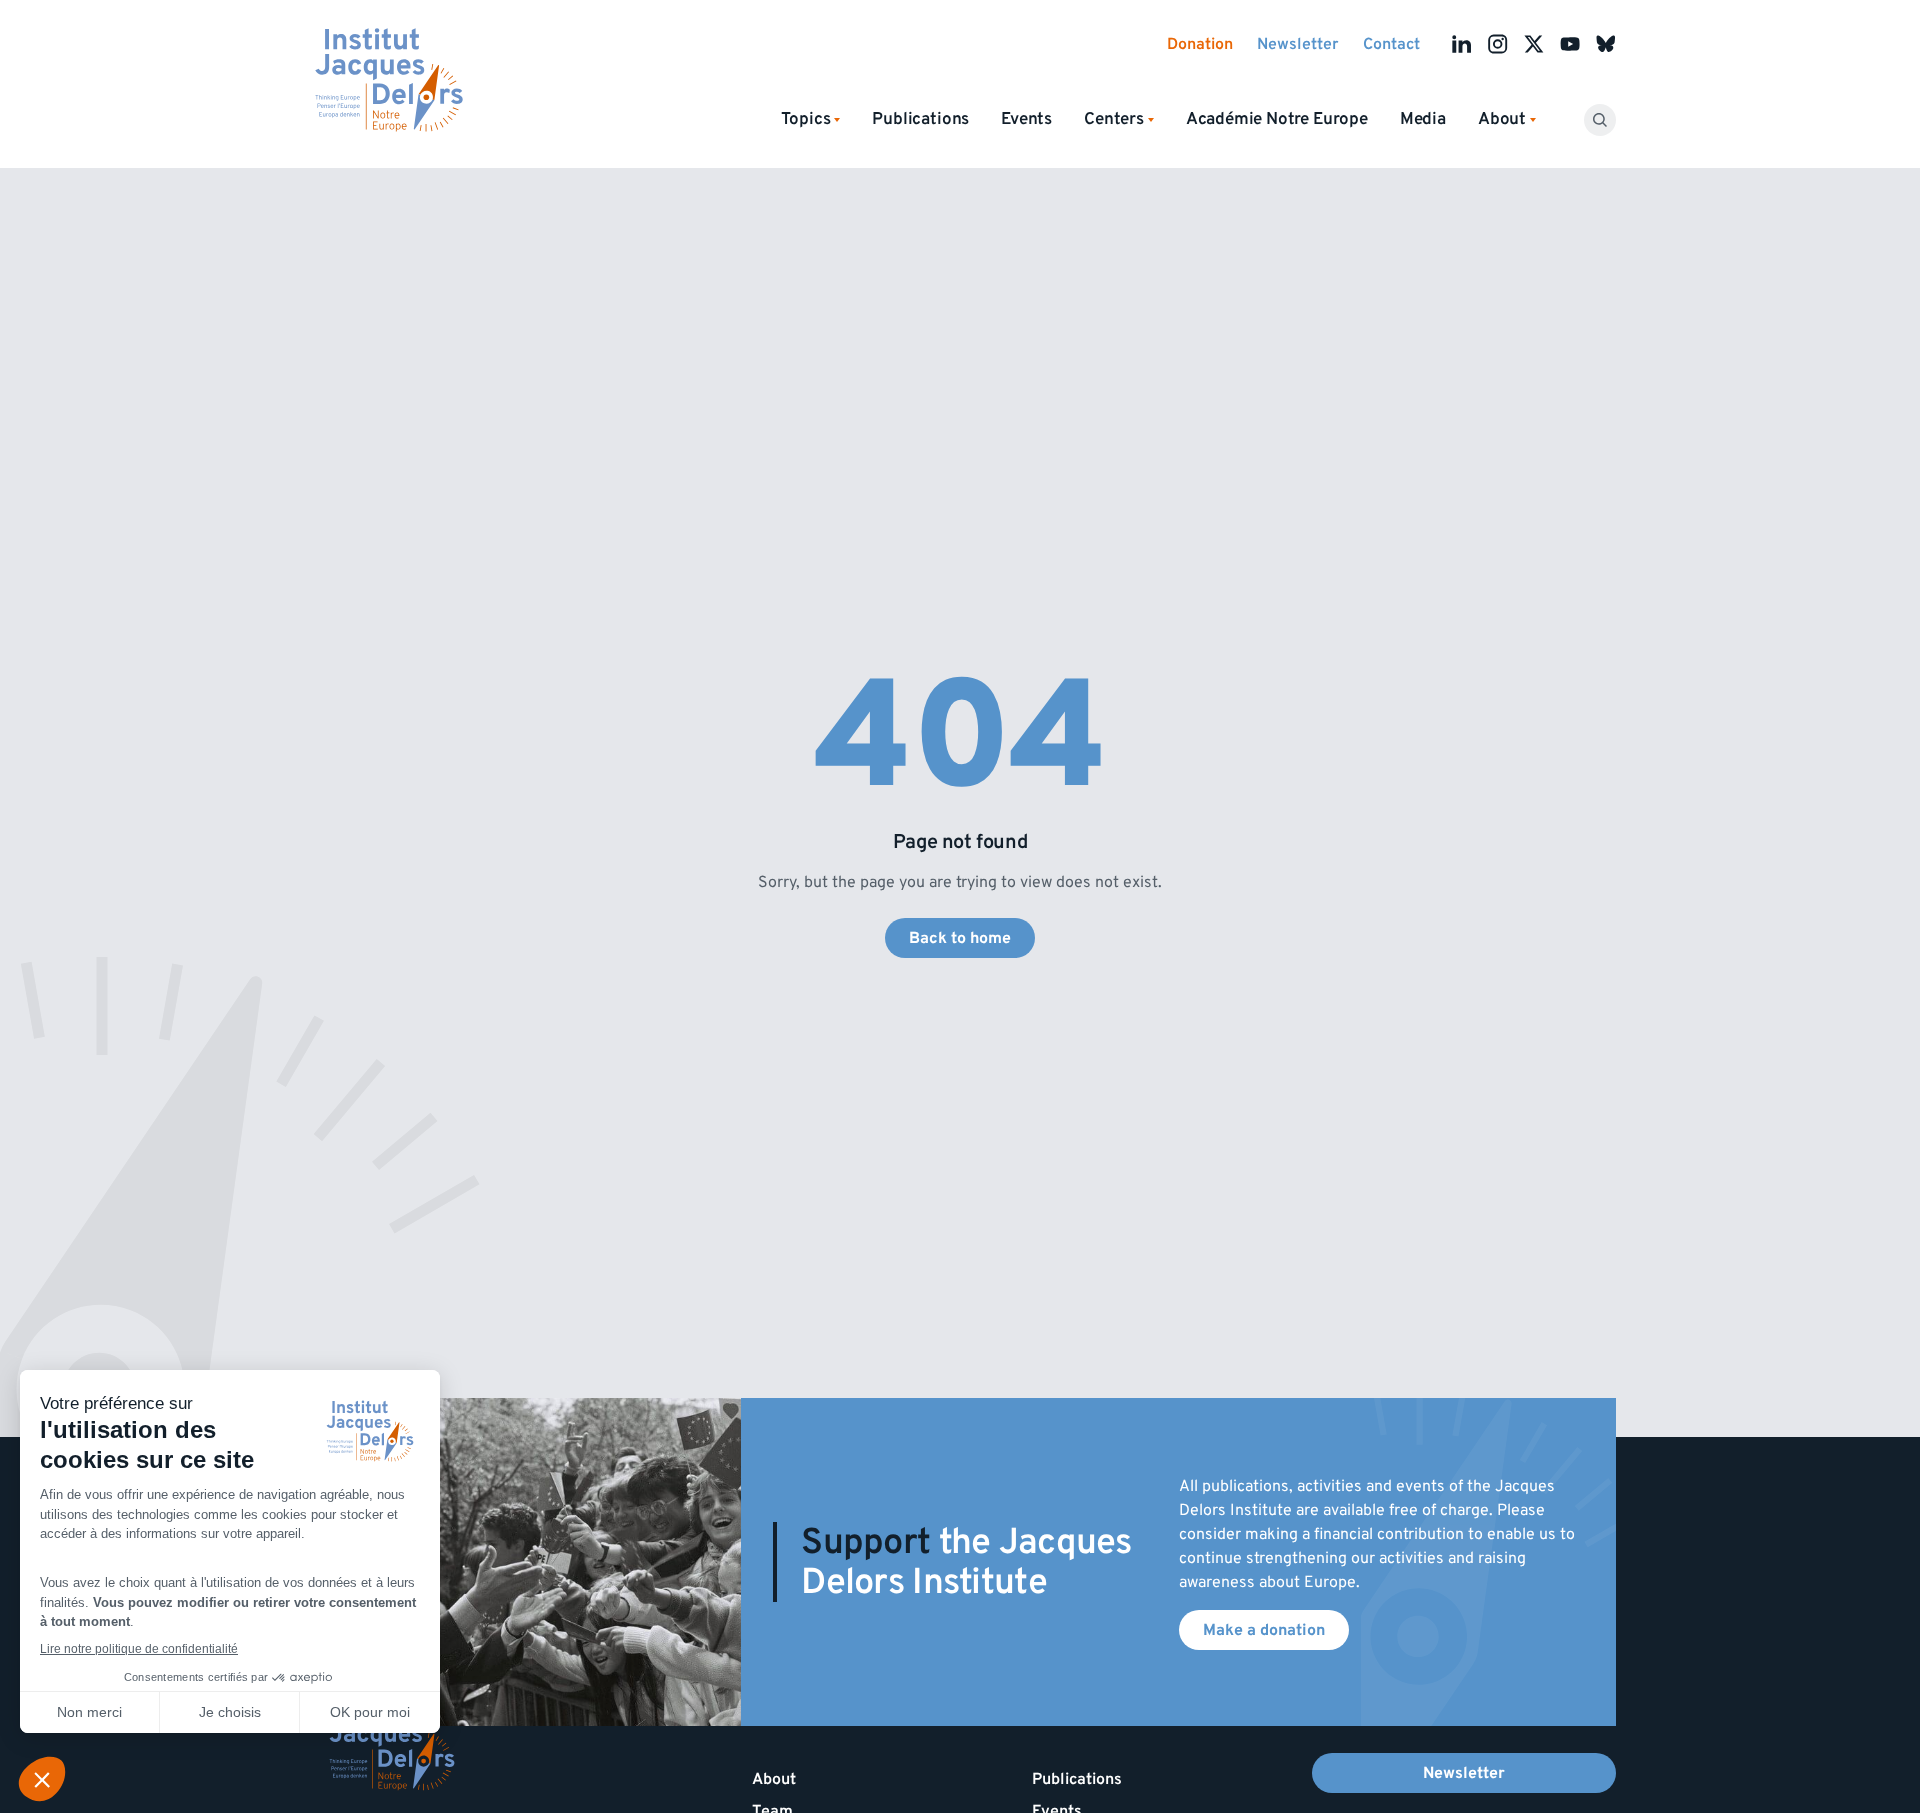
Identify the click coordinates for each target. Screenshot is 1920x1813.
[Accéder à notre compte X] (1534, 44)
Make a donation (1264, 1630)
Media (1423, 119)
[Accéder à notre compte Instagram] (1498, 44)
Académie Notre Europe (1277, 119)
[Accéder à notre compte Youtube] (1570, 44)
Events (1026, 119)
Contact (1391, 44)
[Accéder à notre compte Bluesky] (1606, 44)
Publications (920, 119)
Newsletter (1298, 44)
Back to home (960, 938)
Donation (1200, 44)
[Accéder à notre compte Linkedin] (1462, 44)
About (774, 1779)
